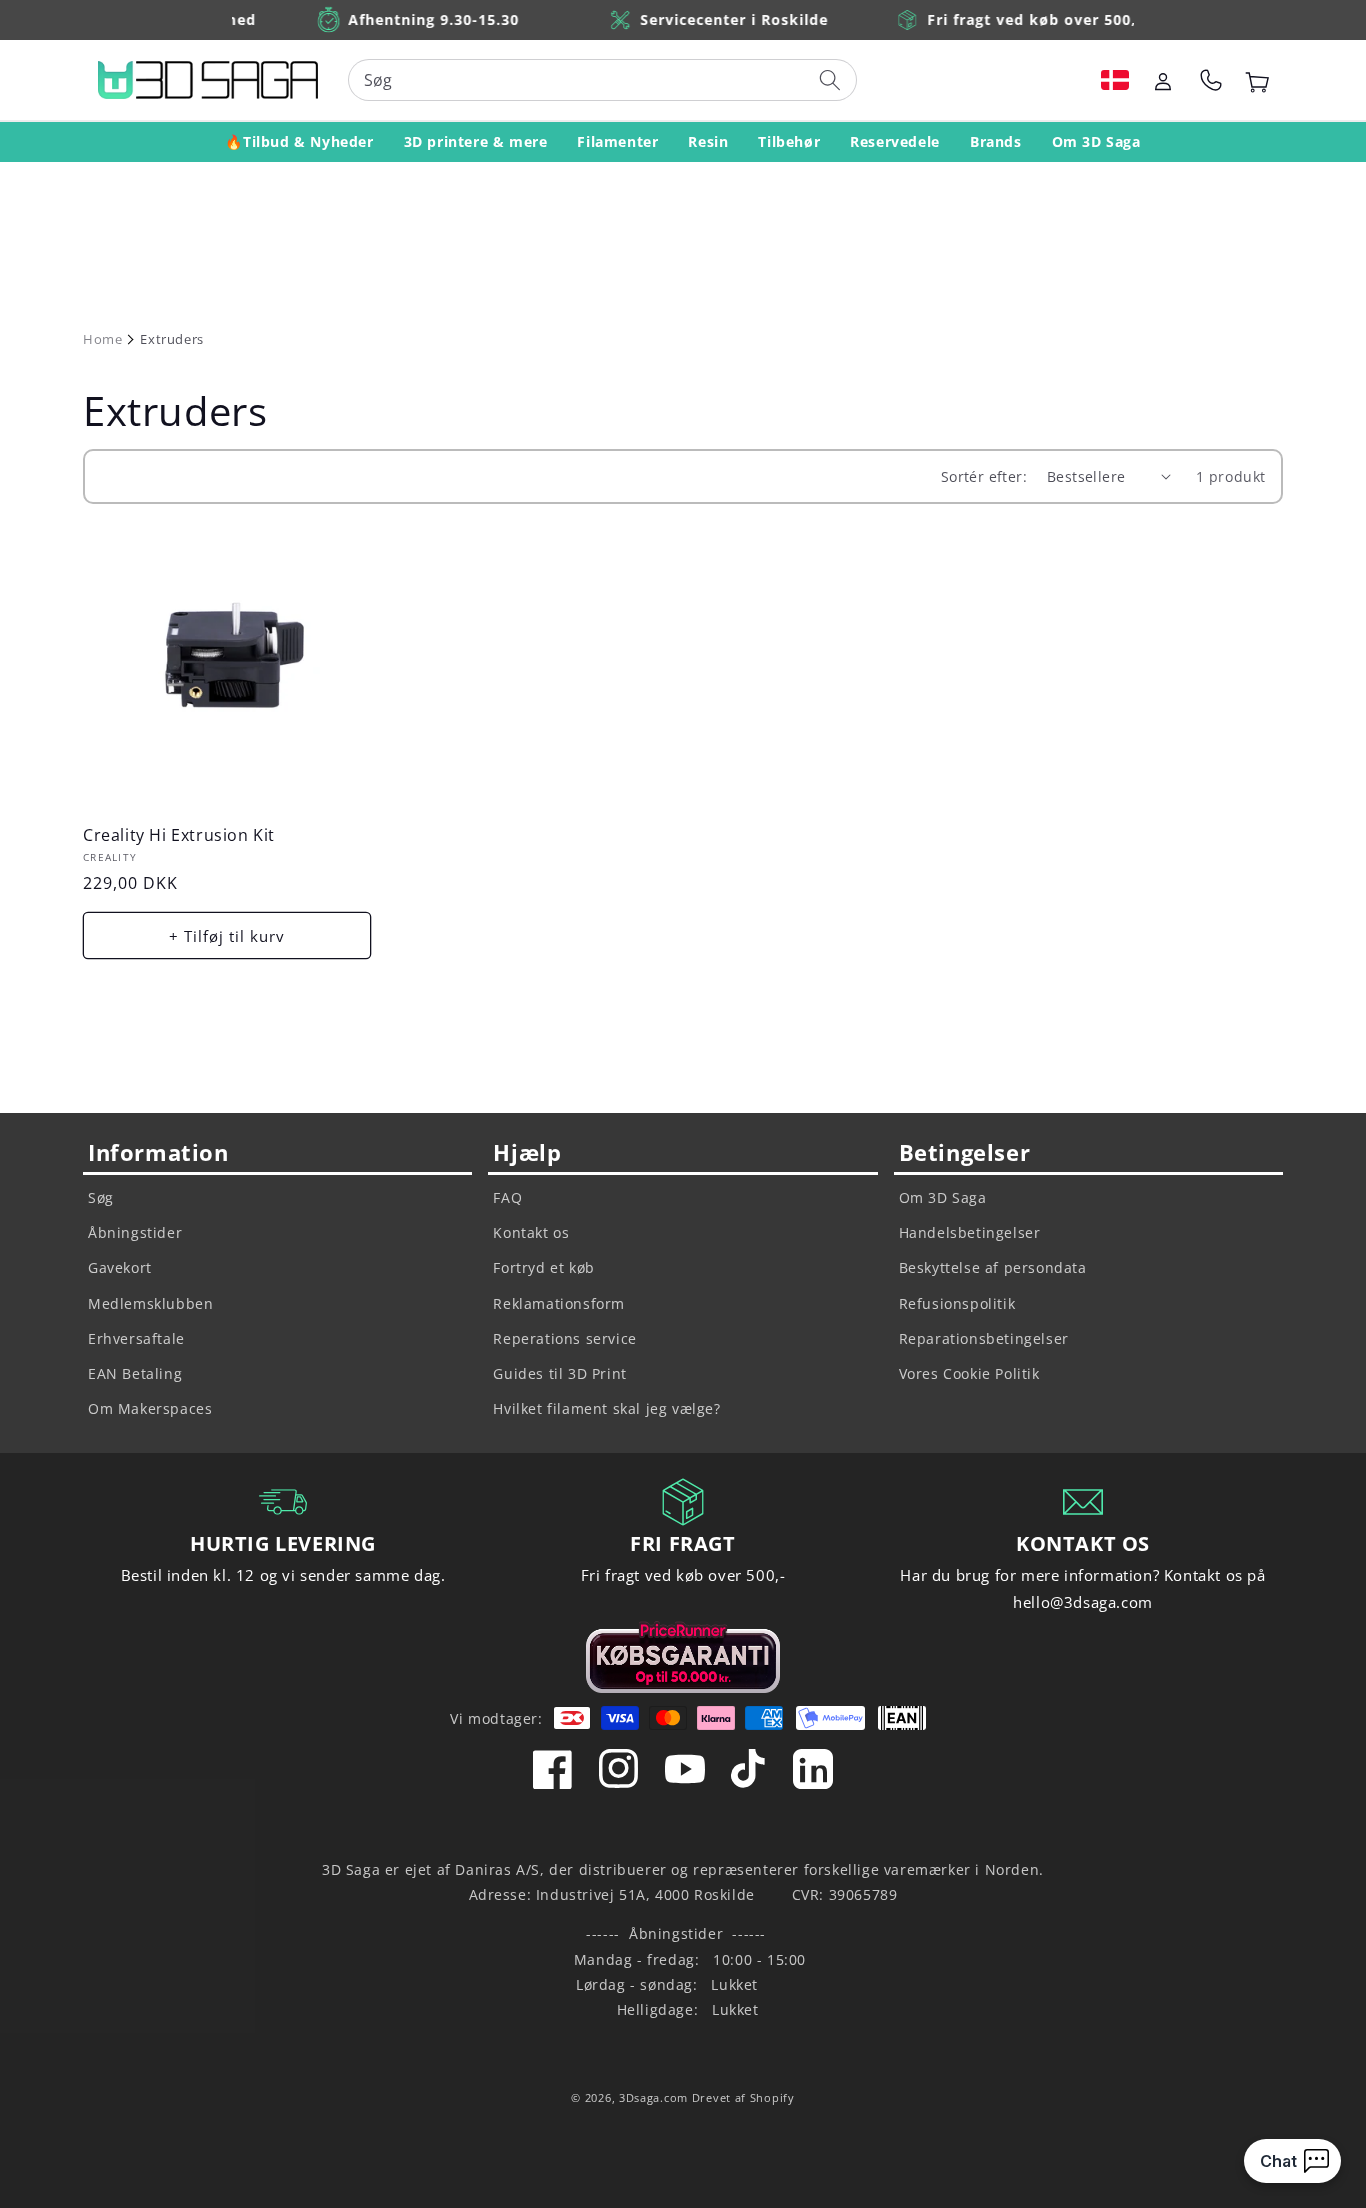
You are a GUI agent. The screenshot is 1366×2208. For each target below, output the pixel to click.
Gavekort (120, 1267)
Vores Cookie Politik (969, 1373)
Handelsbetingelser (970, 1232)
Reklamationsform (559, 1303)
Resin (708, 141)
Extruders (171, 339)
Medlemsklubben (150, 1303)
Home (102, 339)
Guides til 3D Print (559, 1373)
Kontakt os (531, 1232)
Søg (101, 1197)
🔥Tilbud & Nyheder (299, 141)
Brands (996, 141)
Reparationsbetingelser (984, 1338)
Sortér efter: (984, 476)
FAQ (507, 1197)
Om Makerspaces (150, 1408)
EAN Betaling (135, 1373)
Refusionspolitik (957, 1303)
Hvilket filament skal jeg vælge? (606, 1408)
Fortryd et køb (543, 1267)
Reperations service (564, 1338)
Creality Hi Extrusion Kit (179, 835)
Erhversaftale (136, 1338)
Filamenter (617, 141)
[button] (1115, 80)
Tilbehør (789, 141)
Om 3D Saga (1096, 141)
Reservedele (895, 141)
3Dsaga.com (653, 2097)
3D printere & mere (476, 141)
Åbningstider (135, 1232)
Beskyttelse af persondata (993, 1267)
